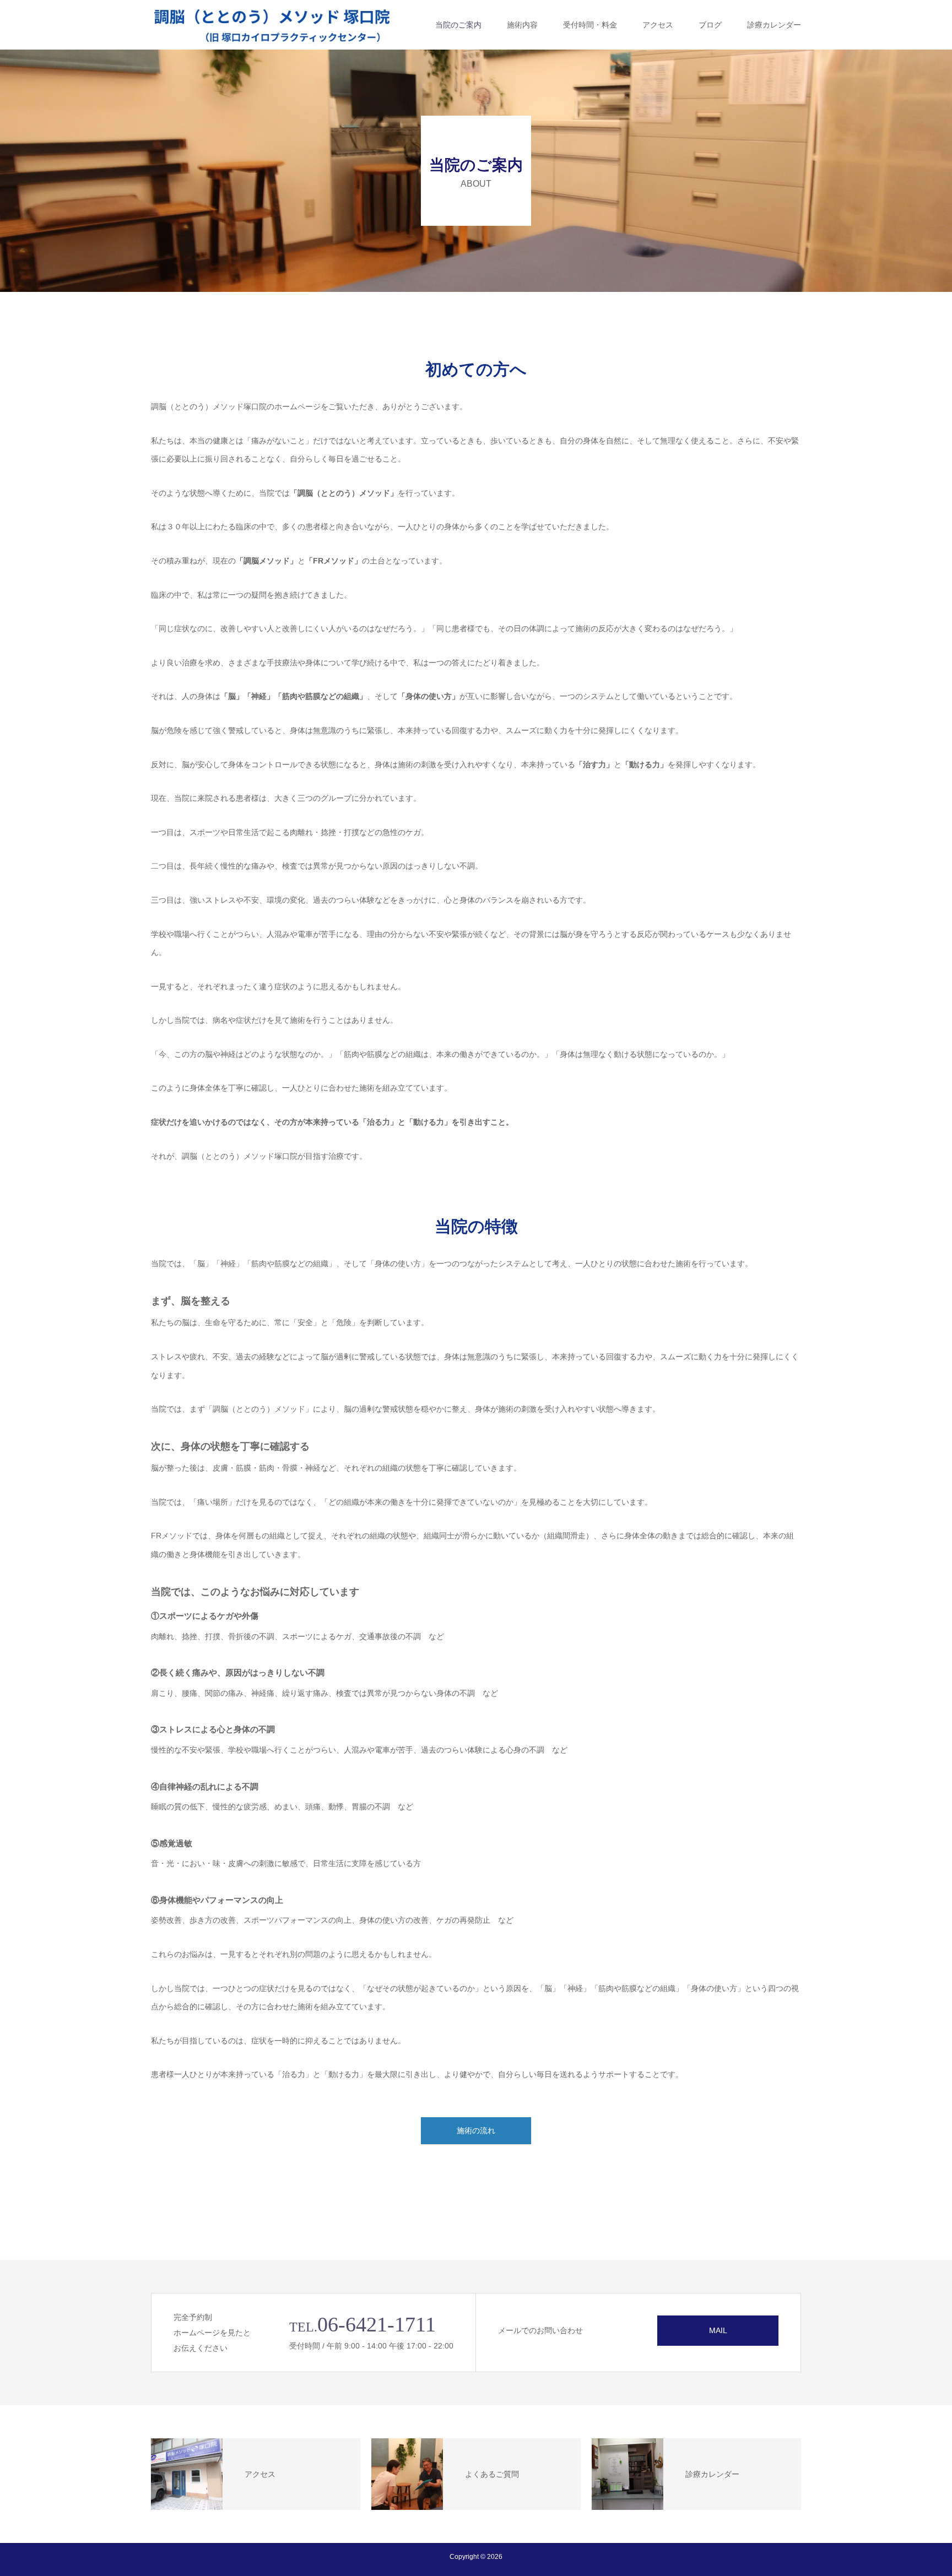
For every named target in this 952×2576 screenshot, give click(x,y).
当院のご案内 (458, 25)
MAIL (718, 2330)
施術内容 (522, 25)
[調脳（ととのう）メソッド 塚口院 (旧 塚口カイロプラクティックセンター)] (272, 25)
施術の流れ (476, 2130)
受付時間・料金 (590, 25)
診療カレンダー (774, 25)
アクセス (658, 25)
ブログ (710, 25)
